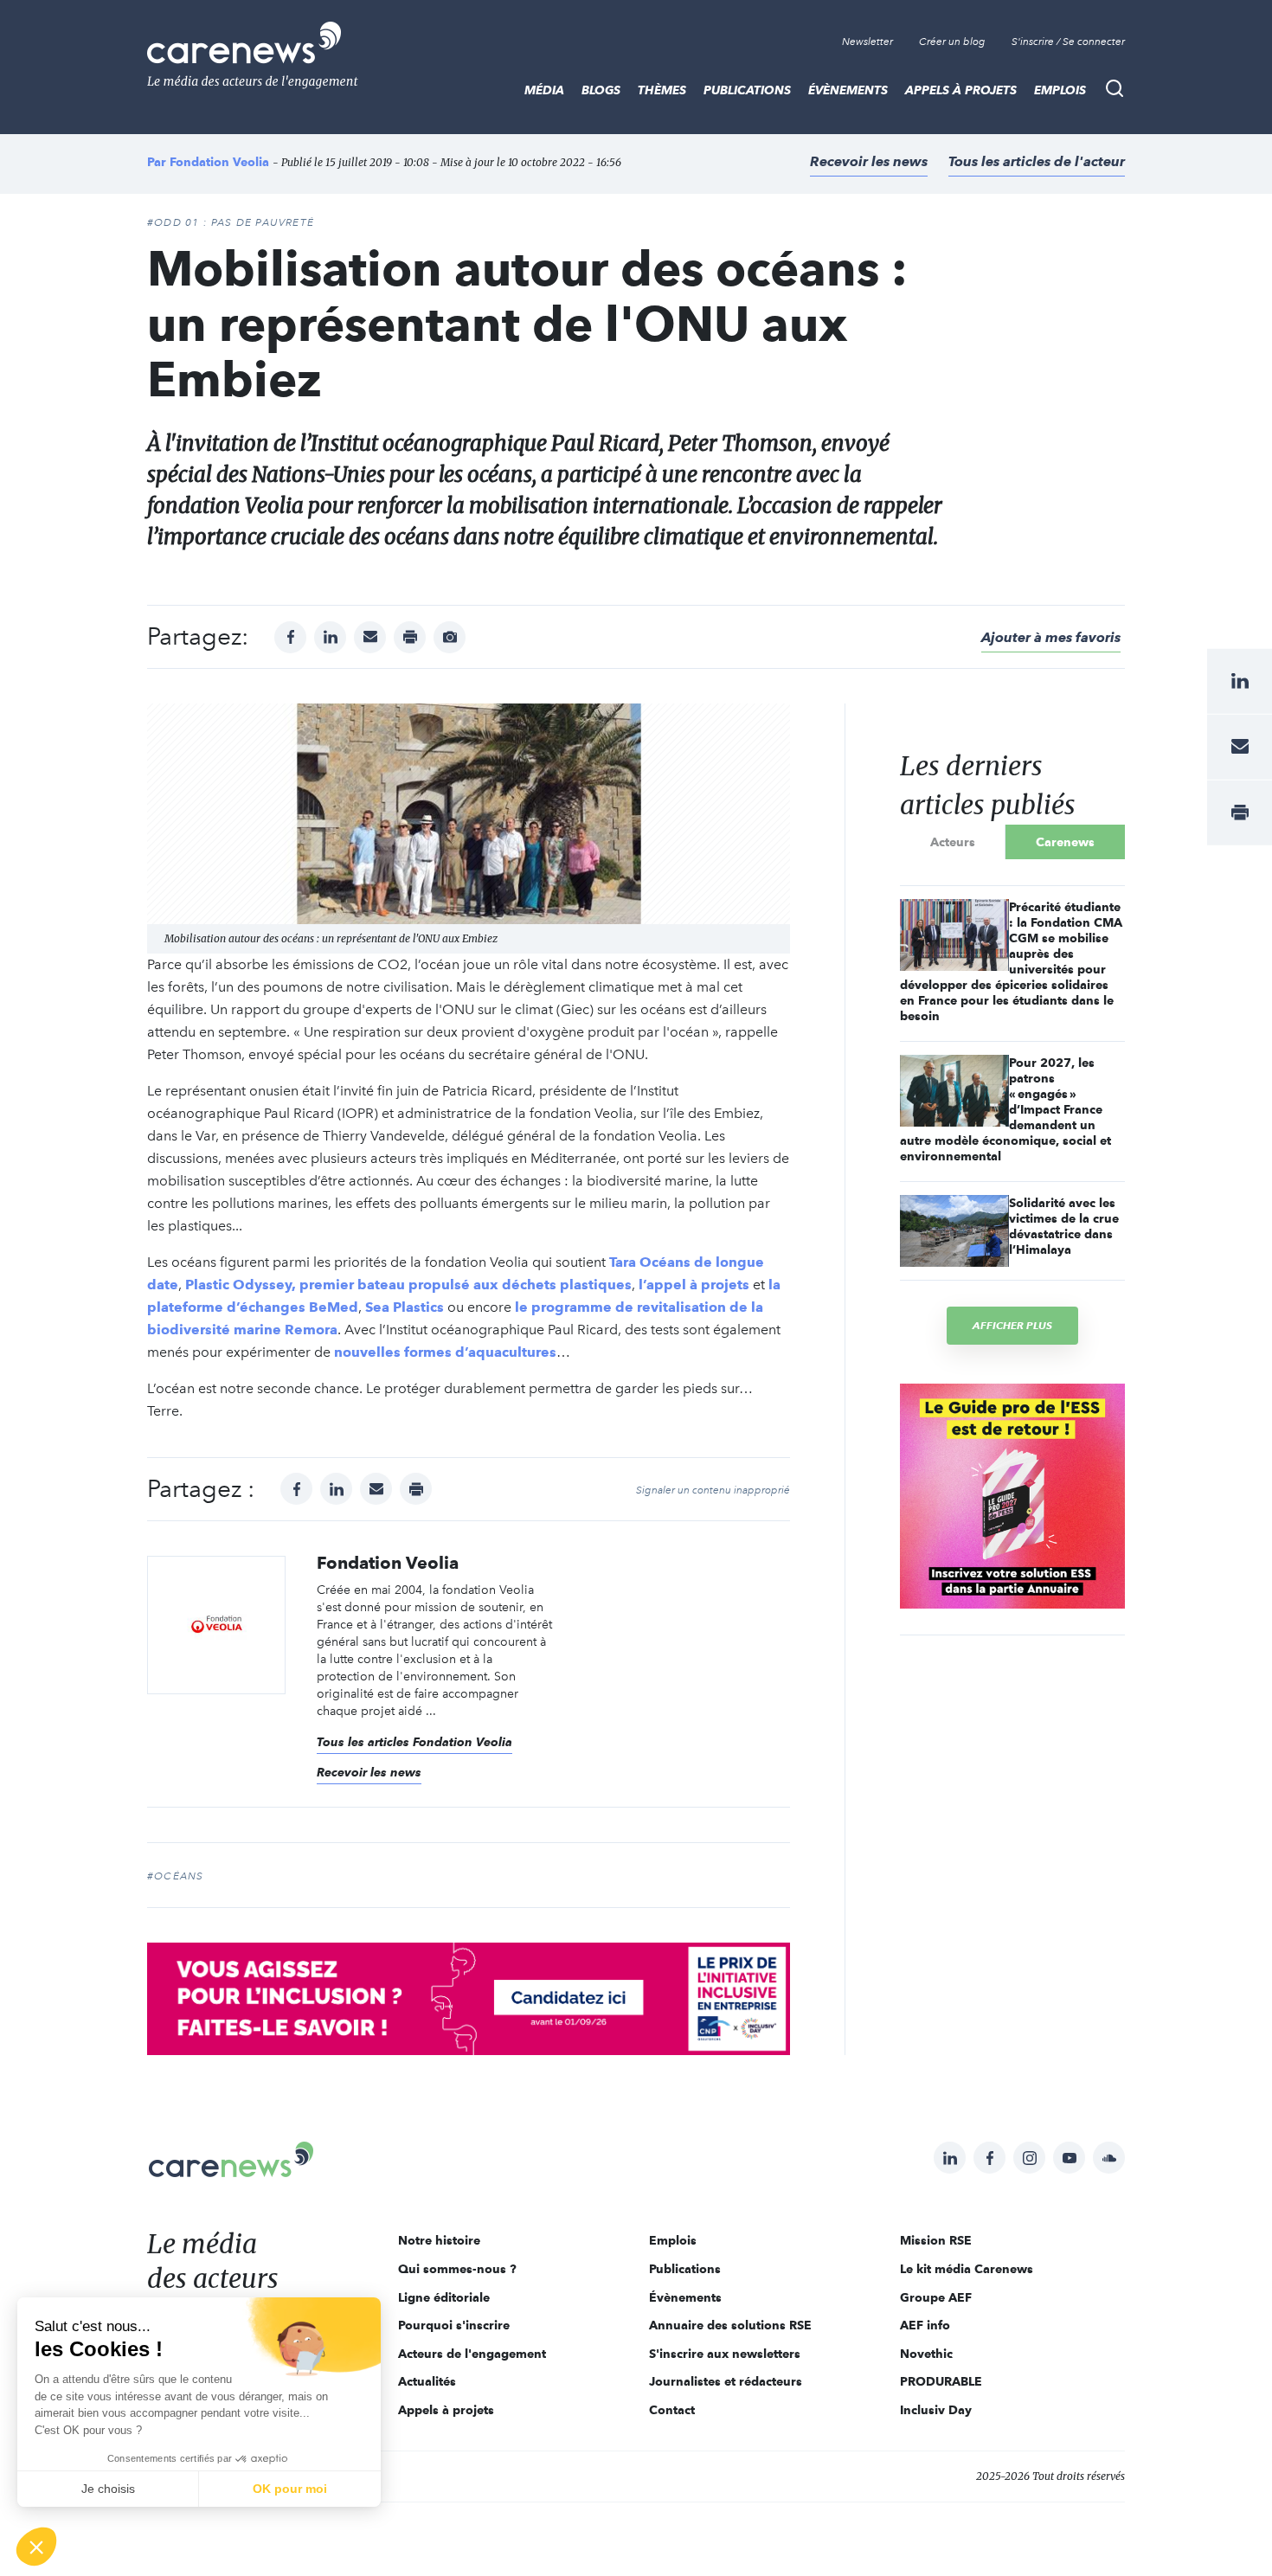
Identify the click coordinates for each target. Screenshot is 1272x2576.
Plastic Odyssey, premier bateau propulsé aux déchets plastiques (408, 1285)
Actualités (427, 2381)
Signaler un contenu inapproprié (713, 1490)
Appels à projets (961, 90)
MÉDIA (544, 90)
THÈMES (662, 90)
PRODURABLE (941, 2381)
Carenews (1065, 842)
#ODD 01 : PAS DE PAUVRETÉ (231, 222)
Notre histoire (439, 2240)
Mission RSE (936, 2240)
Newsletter (867, 42)
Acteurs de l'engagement (472, 2354)
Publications (747, 90)
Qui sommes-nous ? (457, 2269)
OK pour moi (290, 2489)
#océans (175, 1876)
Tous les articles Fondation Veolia (414, 1742)
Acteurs (953, 842)
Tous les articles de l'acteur (1037, 161)
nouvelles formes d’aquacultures (445, 1352)
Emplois (1060, 90)
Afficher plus (1012, 1325)
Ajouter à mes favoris (1051, 637)
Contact (672, 2410)
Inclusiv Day (936, 2410)
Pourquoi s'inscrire (454, 2325)
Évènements (848, 90)
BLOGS (601, 90)
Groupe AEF (936, 2297)
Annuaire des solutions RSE (730, 2325)
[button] (36, 2547)
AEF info (925, 2325)
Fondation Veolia (219, 162)
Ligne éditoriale (444, 2297)
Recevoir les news (869, 161)
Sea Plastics (405, 1307)
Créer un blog (952, 42)
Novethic (926, 2354)
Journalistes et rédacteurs (726, 2381)
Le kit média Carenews (967, 2269)
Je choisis (108, 2489)
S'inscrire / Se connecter (1068, 42)
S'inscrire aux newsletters (725, 2354)
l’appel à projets (694, 1285)
